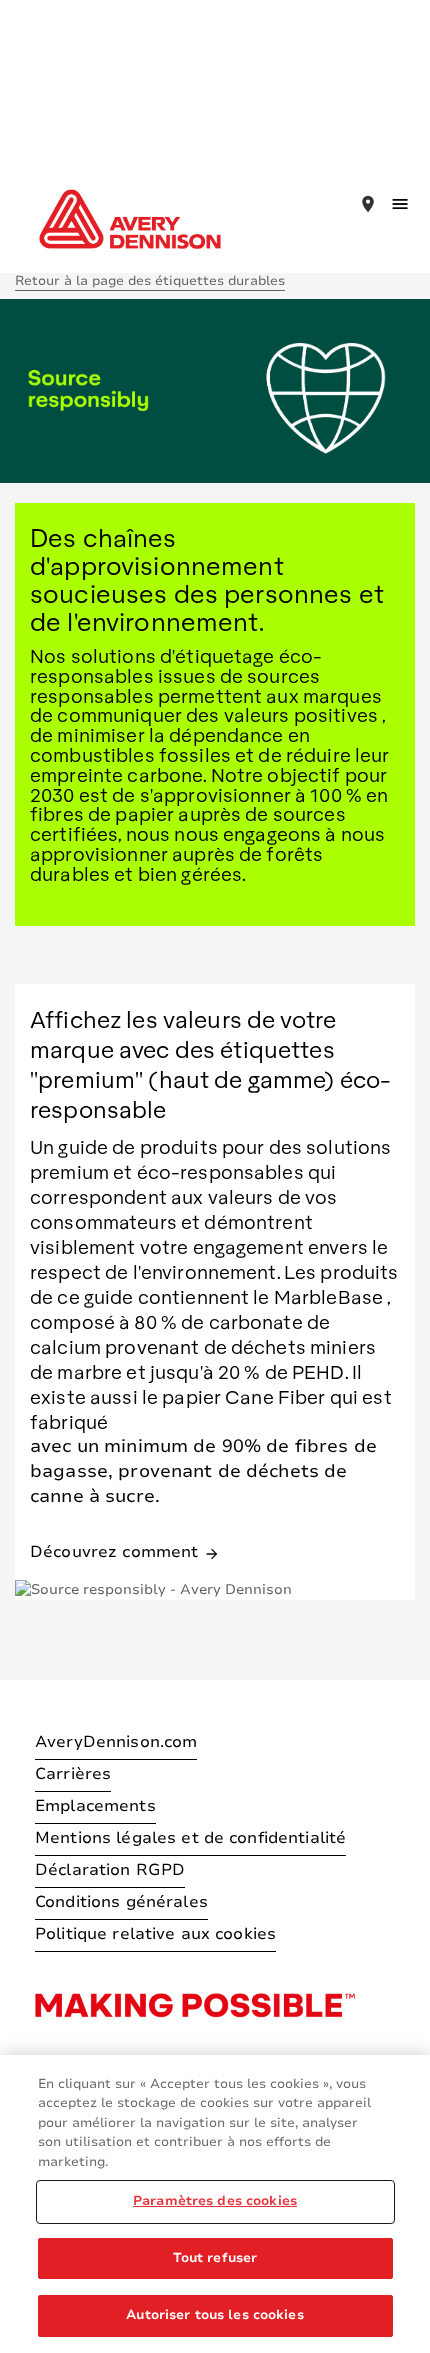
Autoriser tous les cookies (214, 2315)
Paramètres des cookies (215, 2201)
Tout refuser (215, 2258)
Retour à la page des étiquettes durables (150, 281)
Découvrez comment (125, 1550)
